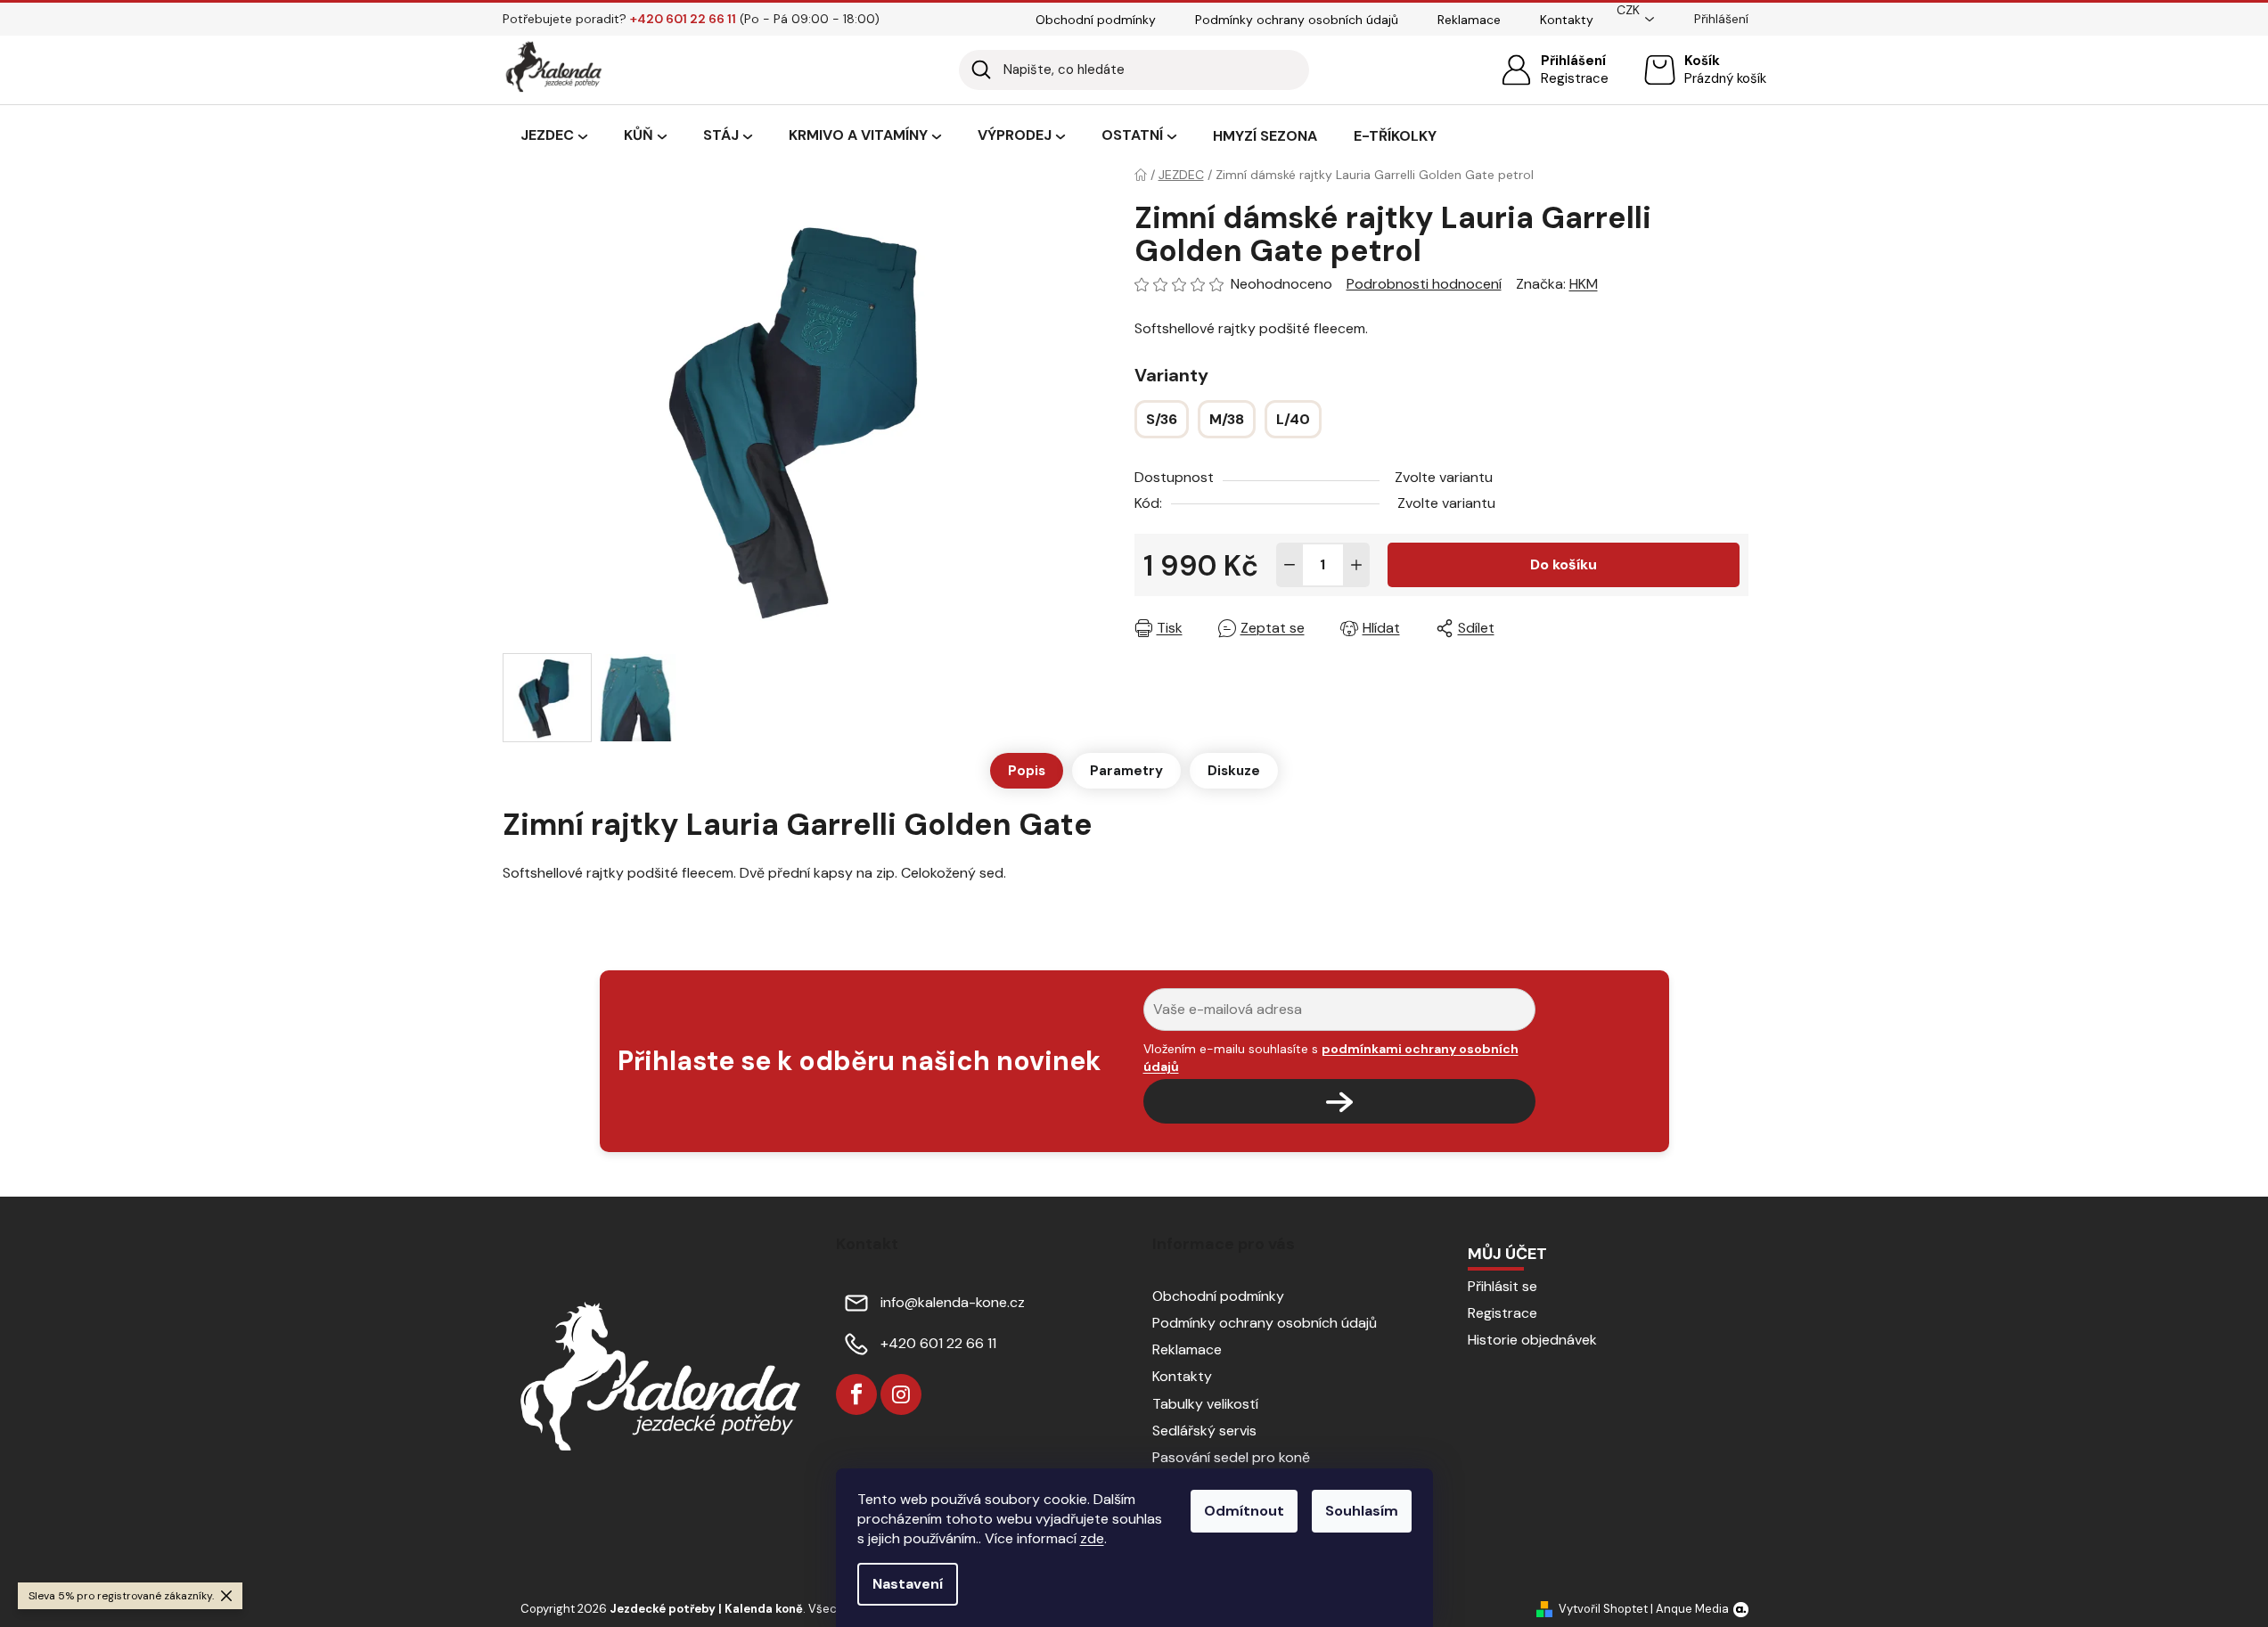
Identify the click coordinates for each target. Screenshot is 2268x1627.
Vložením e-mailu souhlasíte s (1331, 1058)
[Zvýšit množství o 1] (1356, 565)
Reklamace (1469, 20)
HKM (1584, 284)
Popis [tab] (1027, 771)
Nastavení (908, 1584)
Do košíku (1564, 564)
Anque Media (1692, 1609)
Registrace (1575, 78)
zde (1092, 1538)
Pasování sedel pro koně (1231, 1457)
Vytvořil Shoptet (1603, 1609)
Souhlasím (1362, 1511)
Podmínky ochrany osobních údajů (1297, 20)
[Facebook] (856, 1394)
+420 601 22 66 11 (938, 1343)
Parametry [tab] (1126, 771)
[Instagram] (901, 1394)
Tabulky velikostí (1205, 1404)
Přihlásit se (1502, 1286)
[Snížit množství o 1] (1290, 565)
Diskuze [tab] (1234, 771)
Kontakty (1567, 20)
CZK (1628, 10)
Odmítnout (1244, 1511)
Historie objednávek (1532, 1340)
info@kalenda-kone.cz (953, 1302)
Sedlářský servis (1204, 1431)
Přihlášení (1573, 61)
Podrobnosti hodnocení (1424, 284)
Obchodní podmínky (1096, 20)
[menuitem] (554, 136)
